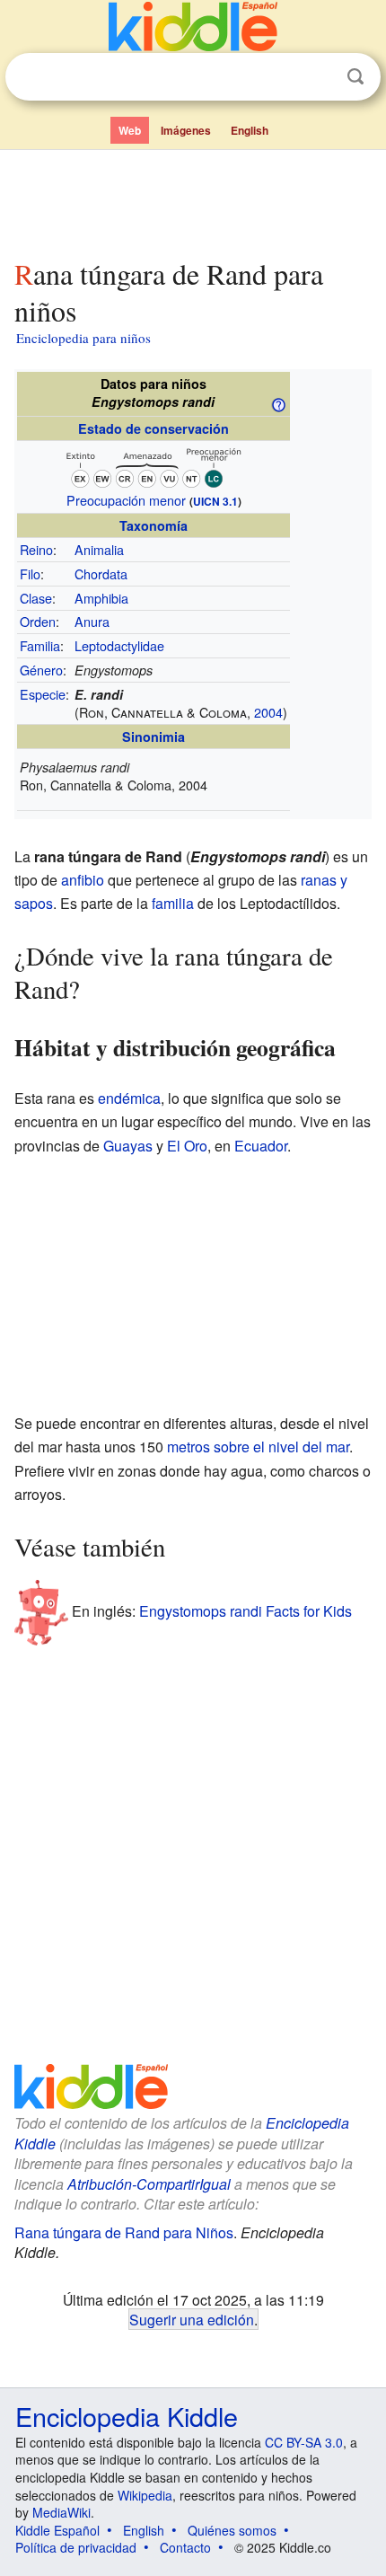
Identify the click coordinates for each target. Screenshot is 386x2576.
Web (130, 130)
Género (41, 670)
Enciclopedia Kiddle (127, 2416)
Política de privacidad (76, 2547)
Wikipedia (145, 2495)
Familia (40, 645)
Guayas (128, 1146)
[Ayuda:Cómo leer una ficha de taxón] (278, 403)
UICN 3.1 (215, 501)
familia (173, 903)
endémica (129, 1098)
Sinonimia (154, 737)
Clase (36, 598)
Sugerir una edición (192, 2319)
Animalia (99, 549)
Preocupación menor (126, 500)
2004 (268, 712)
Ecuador (261, 1146)
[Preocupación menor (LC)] (154, 465)
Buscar (355, 77)
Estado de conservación (154, 428)
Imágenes (186, 130)
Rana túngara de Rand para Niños (124, 2232)
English (250, 130)
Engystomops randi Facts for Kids (246, 1611)
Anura (92, 621)
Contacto (185, 2547)
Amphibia (101, 598)
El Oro (187, 1146)
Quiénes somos (232, 2530)
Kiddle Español (57, 2530)
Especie (43, 694)
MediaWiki (61, 2512)
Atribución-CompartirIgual (149, 2184)
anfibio (83, 880)
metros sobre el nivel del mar (258, 1447)
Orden (38, 621)
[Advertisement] (193, 200)
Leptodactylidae (119, 645)
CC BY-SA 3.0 (304, 2442)
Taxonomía (154, 525)
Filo (30, 573)
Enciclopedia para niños (83, 338)
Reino (36, 549)
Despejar (319, 77)
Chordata (101, 573)
